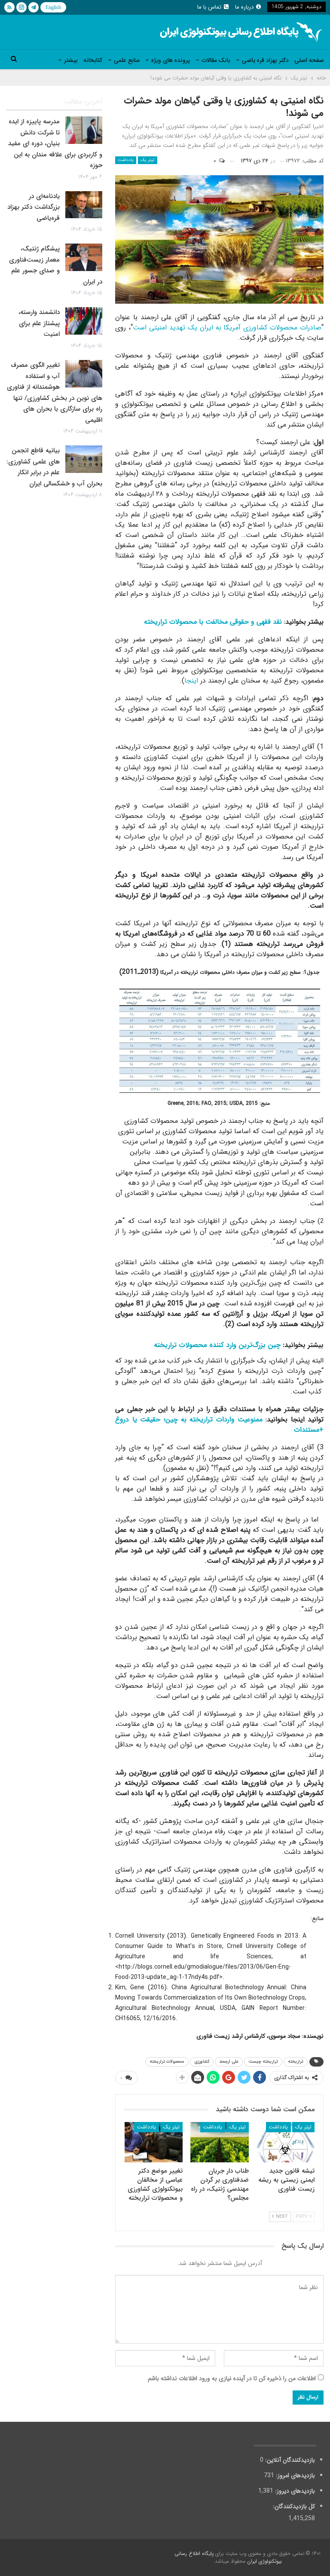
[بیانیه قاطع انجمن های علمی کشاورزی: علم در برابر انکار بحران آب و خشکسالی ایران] (84, 459)
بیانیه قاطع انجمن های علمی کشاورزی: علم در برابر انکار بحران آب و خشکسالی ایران (54, 467)
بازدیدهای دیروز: (294, 2491)
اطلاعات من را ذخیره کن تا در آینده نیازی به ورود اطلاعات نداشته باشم (232, 2378)
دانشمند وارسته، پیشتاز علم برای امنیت (39, 323)
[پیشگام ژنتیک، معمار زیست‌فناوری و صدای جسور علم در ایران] (84, 257)
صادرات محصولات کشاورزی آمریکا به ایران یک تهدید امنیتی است (227, 328)
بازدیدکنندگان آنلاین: (289, 2460)
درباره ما (244, 7)
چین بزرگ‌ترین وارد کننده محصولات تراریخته (217, 1345)
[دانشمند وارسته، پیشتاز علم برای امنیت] (84, 321)
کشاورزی (202, 2062)
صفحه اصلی (309, 60)
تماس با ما (209, 7)
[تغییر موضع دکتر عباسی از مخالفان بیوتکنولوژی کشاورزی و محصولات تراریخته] (154, 2142)
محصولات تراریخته (167, 2062)
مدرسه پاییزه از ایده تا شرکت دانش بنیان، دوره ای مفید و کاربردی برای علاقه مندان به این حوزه (55, 143)
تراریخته (296, 2062)
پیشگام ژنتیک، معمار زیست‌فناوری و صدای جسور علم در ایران (56, 265)
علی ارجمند (229, 2062)
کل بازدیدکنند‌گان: (293, 2506)
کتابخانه (93, 60)
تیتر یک (148, 160)
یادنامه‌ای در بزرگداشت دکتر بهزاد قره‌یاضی (34, 207)
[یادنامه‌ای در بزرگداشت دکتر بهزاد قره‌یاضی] (84, 205)
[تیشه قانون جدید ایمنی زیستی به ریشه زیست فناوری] (286, 2142)
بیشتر (71, 60)
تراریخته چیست (263, 2062)
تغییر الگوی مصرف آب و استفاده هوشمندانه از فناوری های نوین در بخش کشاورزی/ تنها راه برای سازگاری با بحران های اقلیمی (55, 393)
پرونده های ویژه (171, 60)
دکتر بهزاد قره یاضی (265, 60)
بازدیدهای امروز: (295, 2475)
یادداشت (126, 160)
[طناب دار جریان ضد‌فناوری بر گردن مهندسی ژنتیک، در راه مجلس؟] (220, 2142)
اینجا (191, 681)
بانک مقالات (216, 60)
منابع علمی (127, 60)
